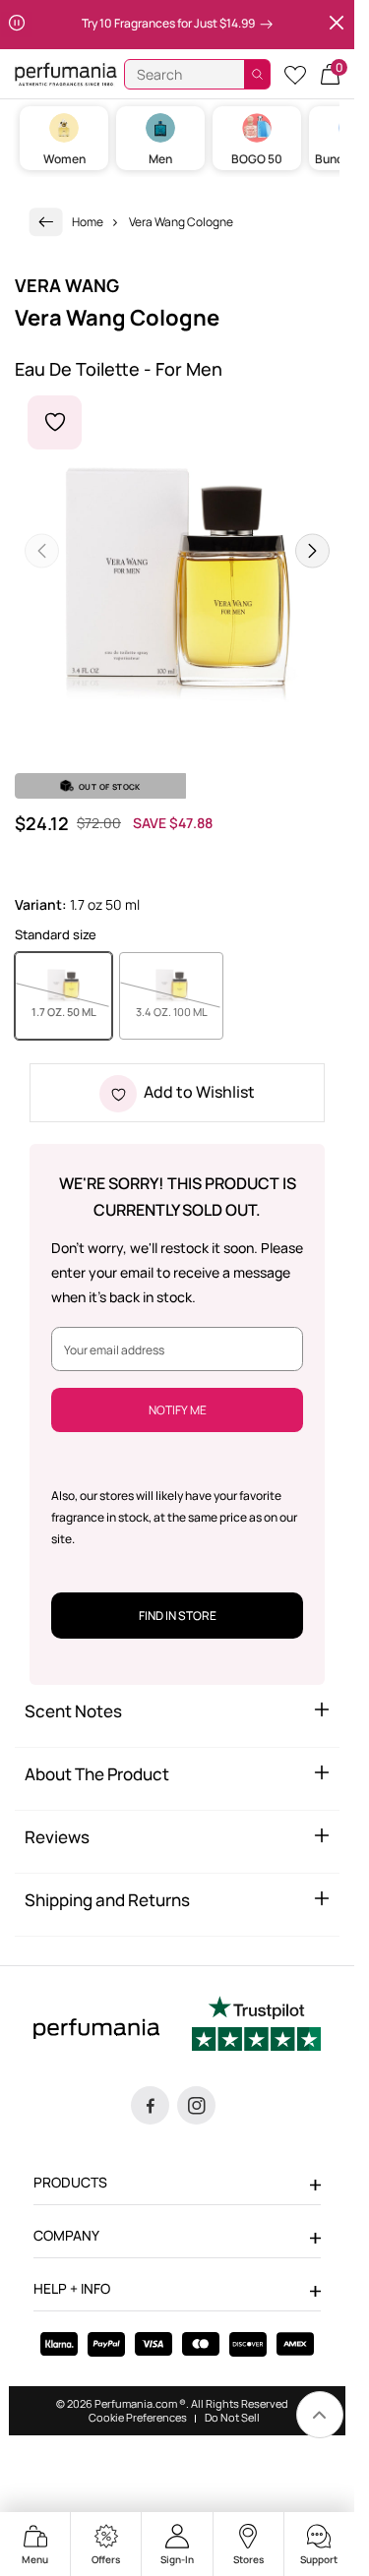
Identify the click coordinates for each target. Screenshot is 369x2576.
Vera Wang (67, 285)
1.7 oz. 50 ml (72, 1011)
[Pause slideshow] (17, 25)
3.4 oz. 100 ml (180, 1011)
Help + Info (72, 2288)
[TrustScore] (256, 2026)
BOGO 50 (257, 159)
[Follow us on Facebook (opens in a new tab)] (150, 2105)
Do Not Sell (232, 2418)
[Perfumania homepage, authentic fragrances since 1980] (66, 73)
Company (66, 2235)
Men (160, 159)
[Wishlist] (295, 74)
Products (70, 2182)
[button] (330, 74)
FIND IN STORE (178, 1616)
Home (88, 222)
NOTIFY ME (178, 1410)
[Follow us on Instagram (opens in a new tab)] (196, 2105)
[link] (46, 222)
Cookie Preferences (138, 2418)
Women (64, 159)
